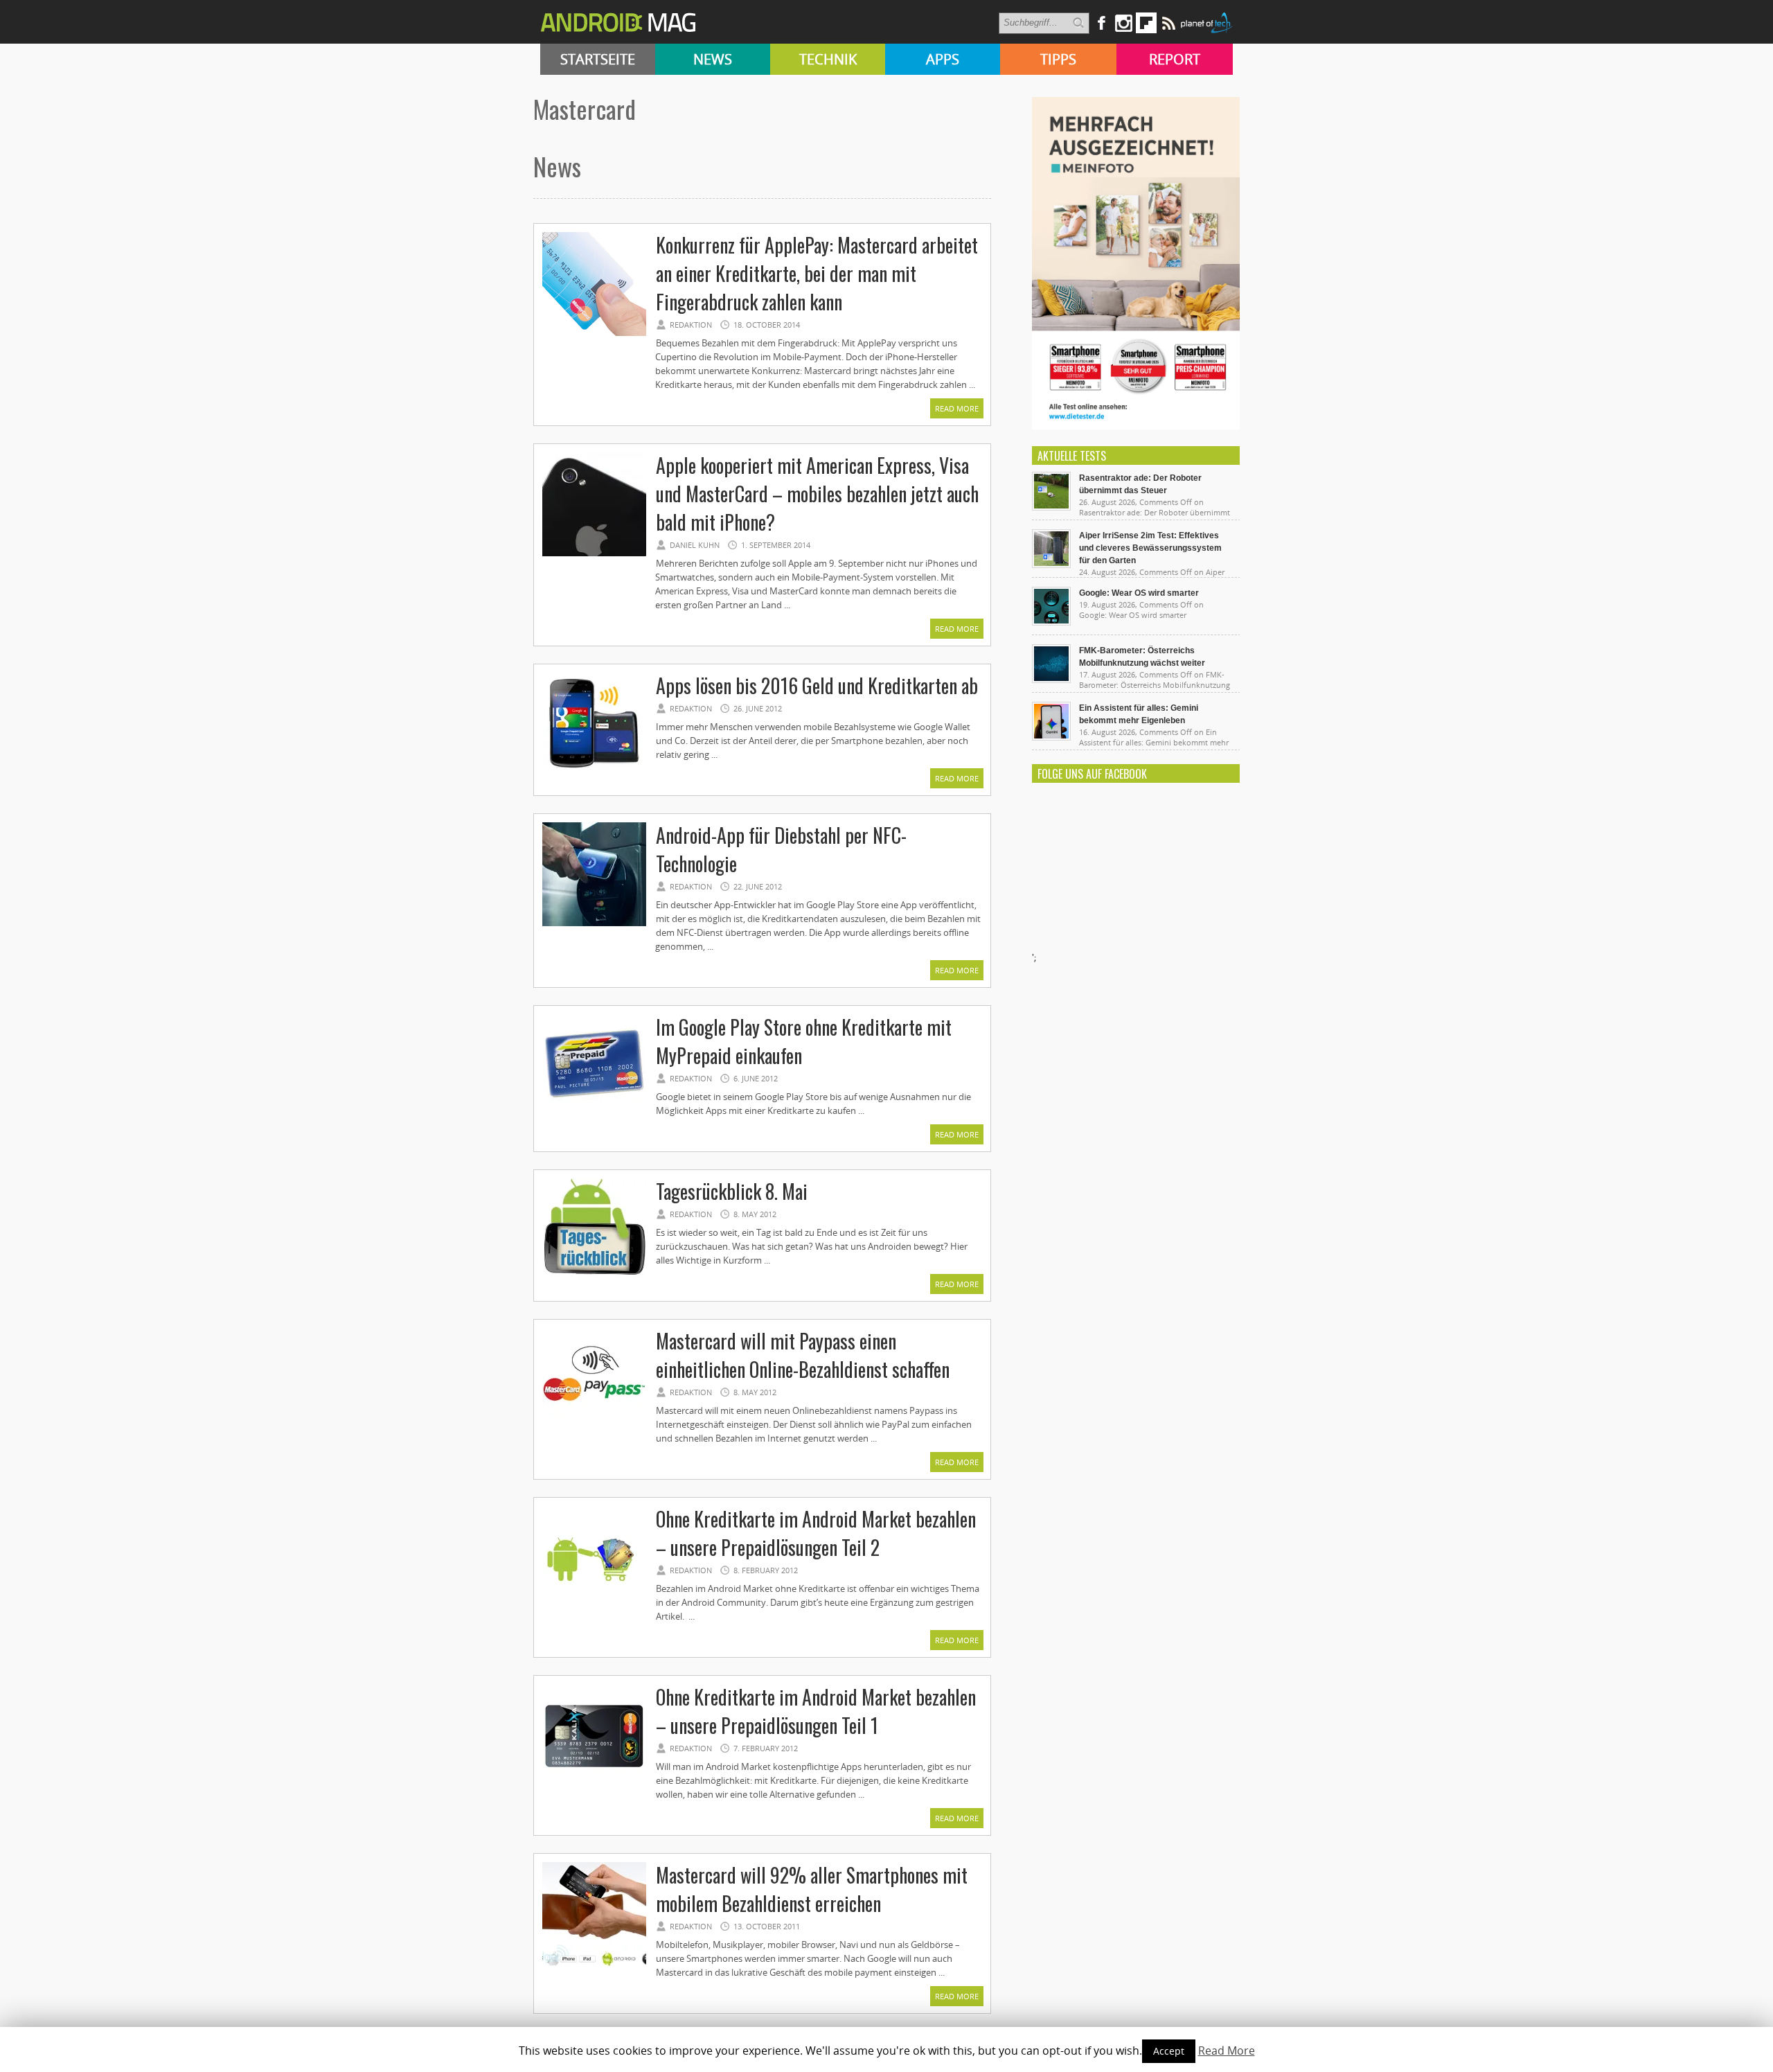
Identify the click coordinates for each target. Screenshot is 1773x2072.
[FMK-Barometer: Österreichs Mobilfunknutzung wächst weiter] (1051, 680)
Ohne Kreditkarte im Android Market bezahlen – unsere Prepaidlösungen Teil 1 (816, 1711)
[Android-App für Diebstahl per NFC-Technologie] (594, 924)
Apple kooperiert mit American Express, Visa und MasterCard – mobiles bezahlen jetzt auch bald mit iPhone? (817, 494)
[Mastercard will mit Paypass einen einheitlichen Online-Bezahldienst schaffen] (594, 1430)
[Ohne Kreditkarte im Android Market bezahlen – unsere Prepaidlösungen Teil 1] (594, 1786)
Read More (957, 408)
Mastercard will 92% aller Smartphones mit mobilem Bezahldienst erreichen (812, 1889)
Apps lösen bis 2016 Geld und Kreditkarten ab (817, 685)
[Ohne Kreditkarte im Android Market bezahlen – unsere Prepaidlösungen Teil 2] (594, 1608)
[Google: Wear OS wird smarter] (1051, 622)
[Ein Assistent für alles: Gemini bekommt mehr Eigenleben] (1051, 737)
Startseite (598, 59)
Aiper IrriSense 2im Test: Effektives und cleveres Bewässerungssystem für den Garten (1150, 548)
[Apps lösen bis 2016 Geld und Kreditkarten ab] (594, 774)
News (713, 59)
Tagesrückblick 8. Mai (732, 1191)
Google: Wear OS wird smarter (1139, 593)
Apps (943, 59)
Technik (828, 59)
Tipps (1058, 59)
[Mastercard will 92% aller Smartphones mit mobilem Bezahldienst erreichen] (594, 1964)
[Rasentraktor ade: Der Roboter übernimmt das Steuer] (1051, 507)
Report (1175, 59)
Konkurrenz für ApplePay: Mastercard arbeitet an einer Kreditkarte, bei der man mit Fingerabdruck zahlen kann (817, 273)
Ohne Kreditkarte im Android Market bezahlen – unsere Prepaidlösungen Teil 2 (816, 1533)
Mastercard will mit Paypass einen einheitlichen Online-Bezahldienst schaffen (803, 1355)
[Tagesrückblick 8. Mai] (594, 1280)
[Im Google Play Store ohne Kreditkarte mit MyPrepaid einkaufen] (594, 1116)
